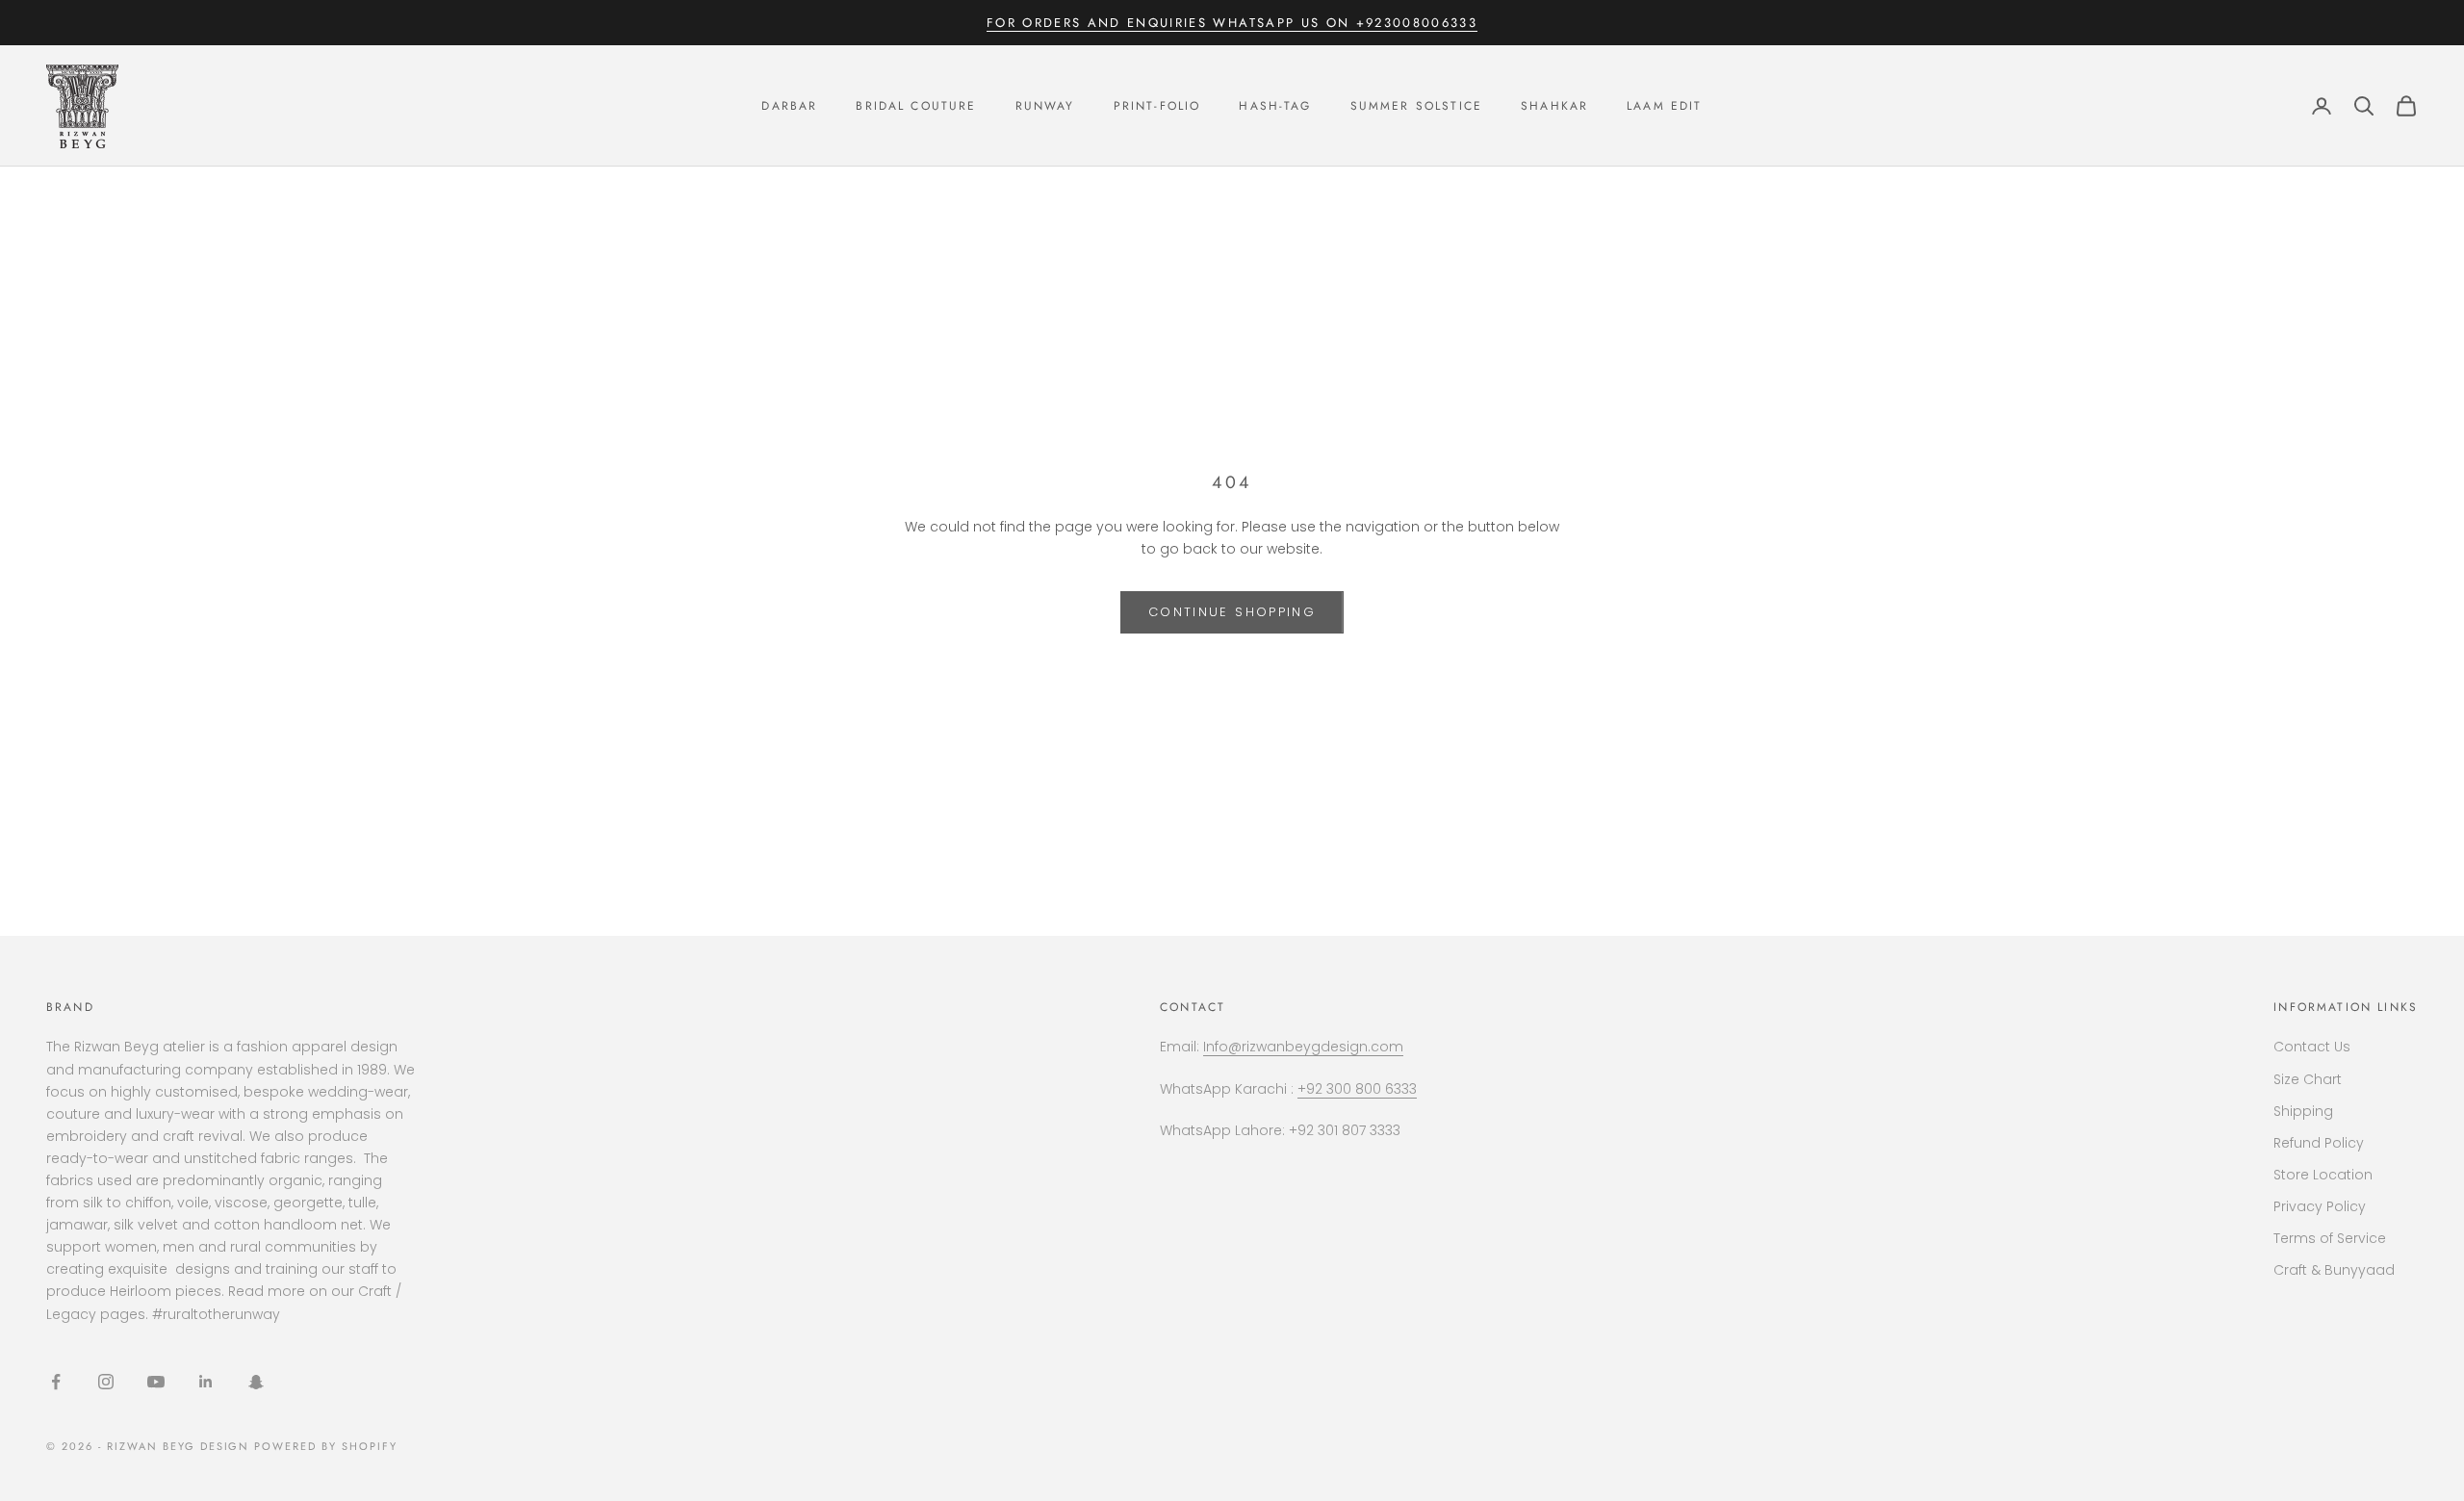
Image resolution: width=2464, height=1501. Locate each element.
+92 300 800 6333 (1357, 1089)
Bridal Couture (916, 106)
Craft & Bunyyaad (2334, 1270)
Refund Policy (2319, 1143)
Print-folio (1157, 106)
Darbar (789, 106)
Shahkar (1554, 106)
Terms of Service (2330, 1238)
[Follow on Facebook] (56, 1382)
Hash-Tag (1275, 106)
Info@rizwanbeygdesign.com (1303, 1047)
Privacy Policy (2320, 1206)
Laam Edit (1664, 106)
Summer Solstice (1416, 106)
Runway (1045, 106)
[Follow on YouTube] (156, 1382)
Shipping (2303, 1111)
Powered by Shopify (326, 1446)
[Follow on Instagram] (106, 1382)
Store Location (2323, 1175)
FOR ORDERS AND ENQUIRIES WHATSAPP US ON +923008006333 (1232, 23)
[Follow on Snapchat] (256, 1382)
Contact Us (2312, 1047)
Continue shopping (1232, 612)
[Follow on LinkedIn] (206, 1382)
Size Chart (2308, 1079)
